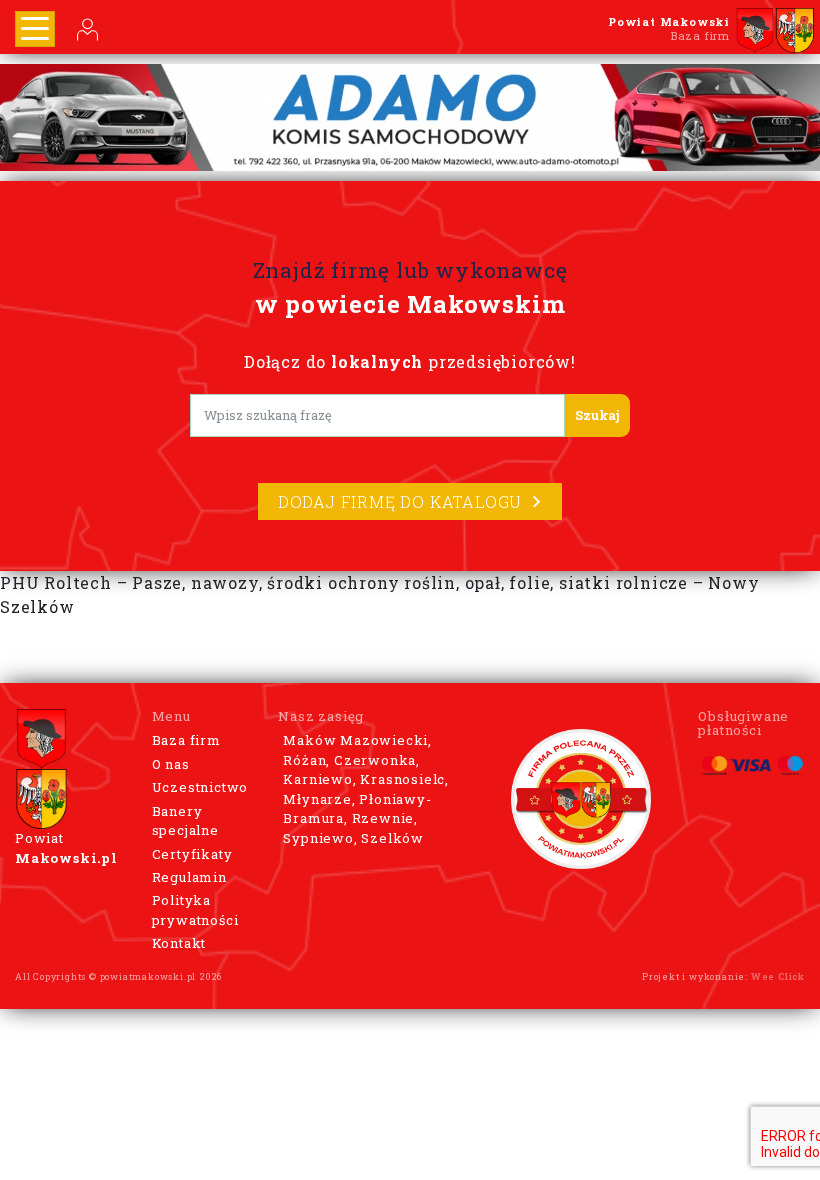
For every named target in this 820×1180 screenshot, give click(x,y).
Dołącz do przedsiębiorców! (410, 361)
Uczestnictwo (200, 787)
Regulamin (189, 877)
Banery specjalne (185, 821)
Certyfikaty (192, 854)
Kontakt (179, 943)
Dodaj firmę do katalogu (400, 501)
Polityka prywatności (195, 910)
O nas (171, 764)
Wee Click (778, 976)
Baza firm (186, 740)
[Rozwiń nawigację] (35, 29)
